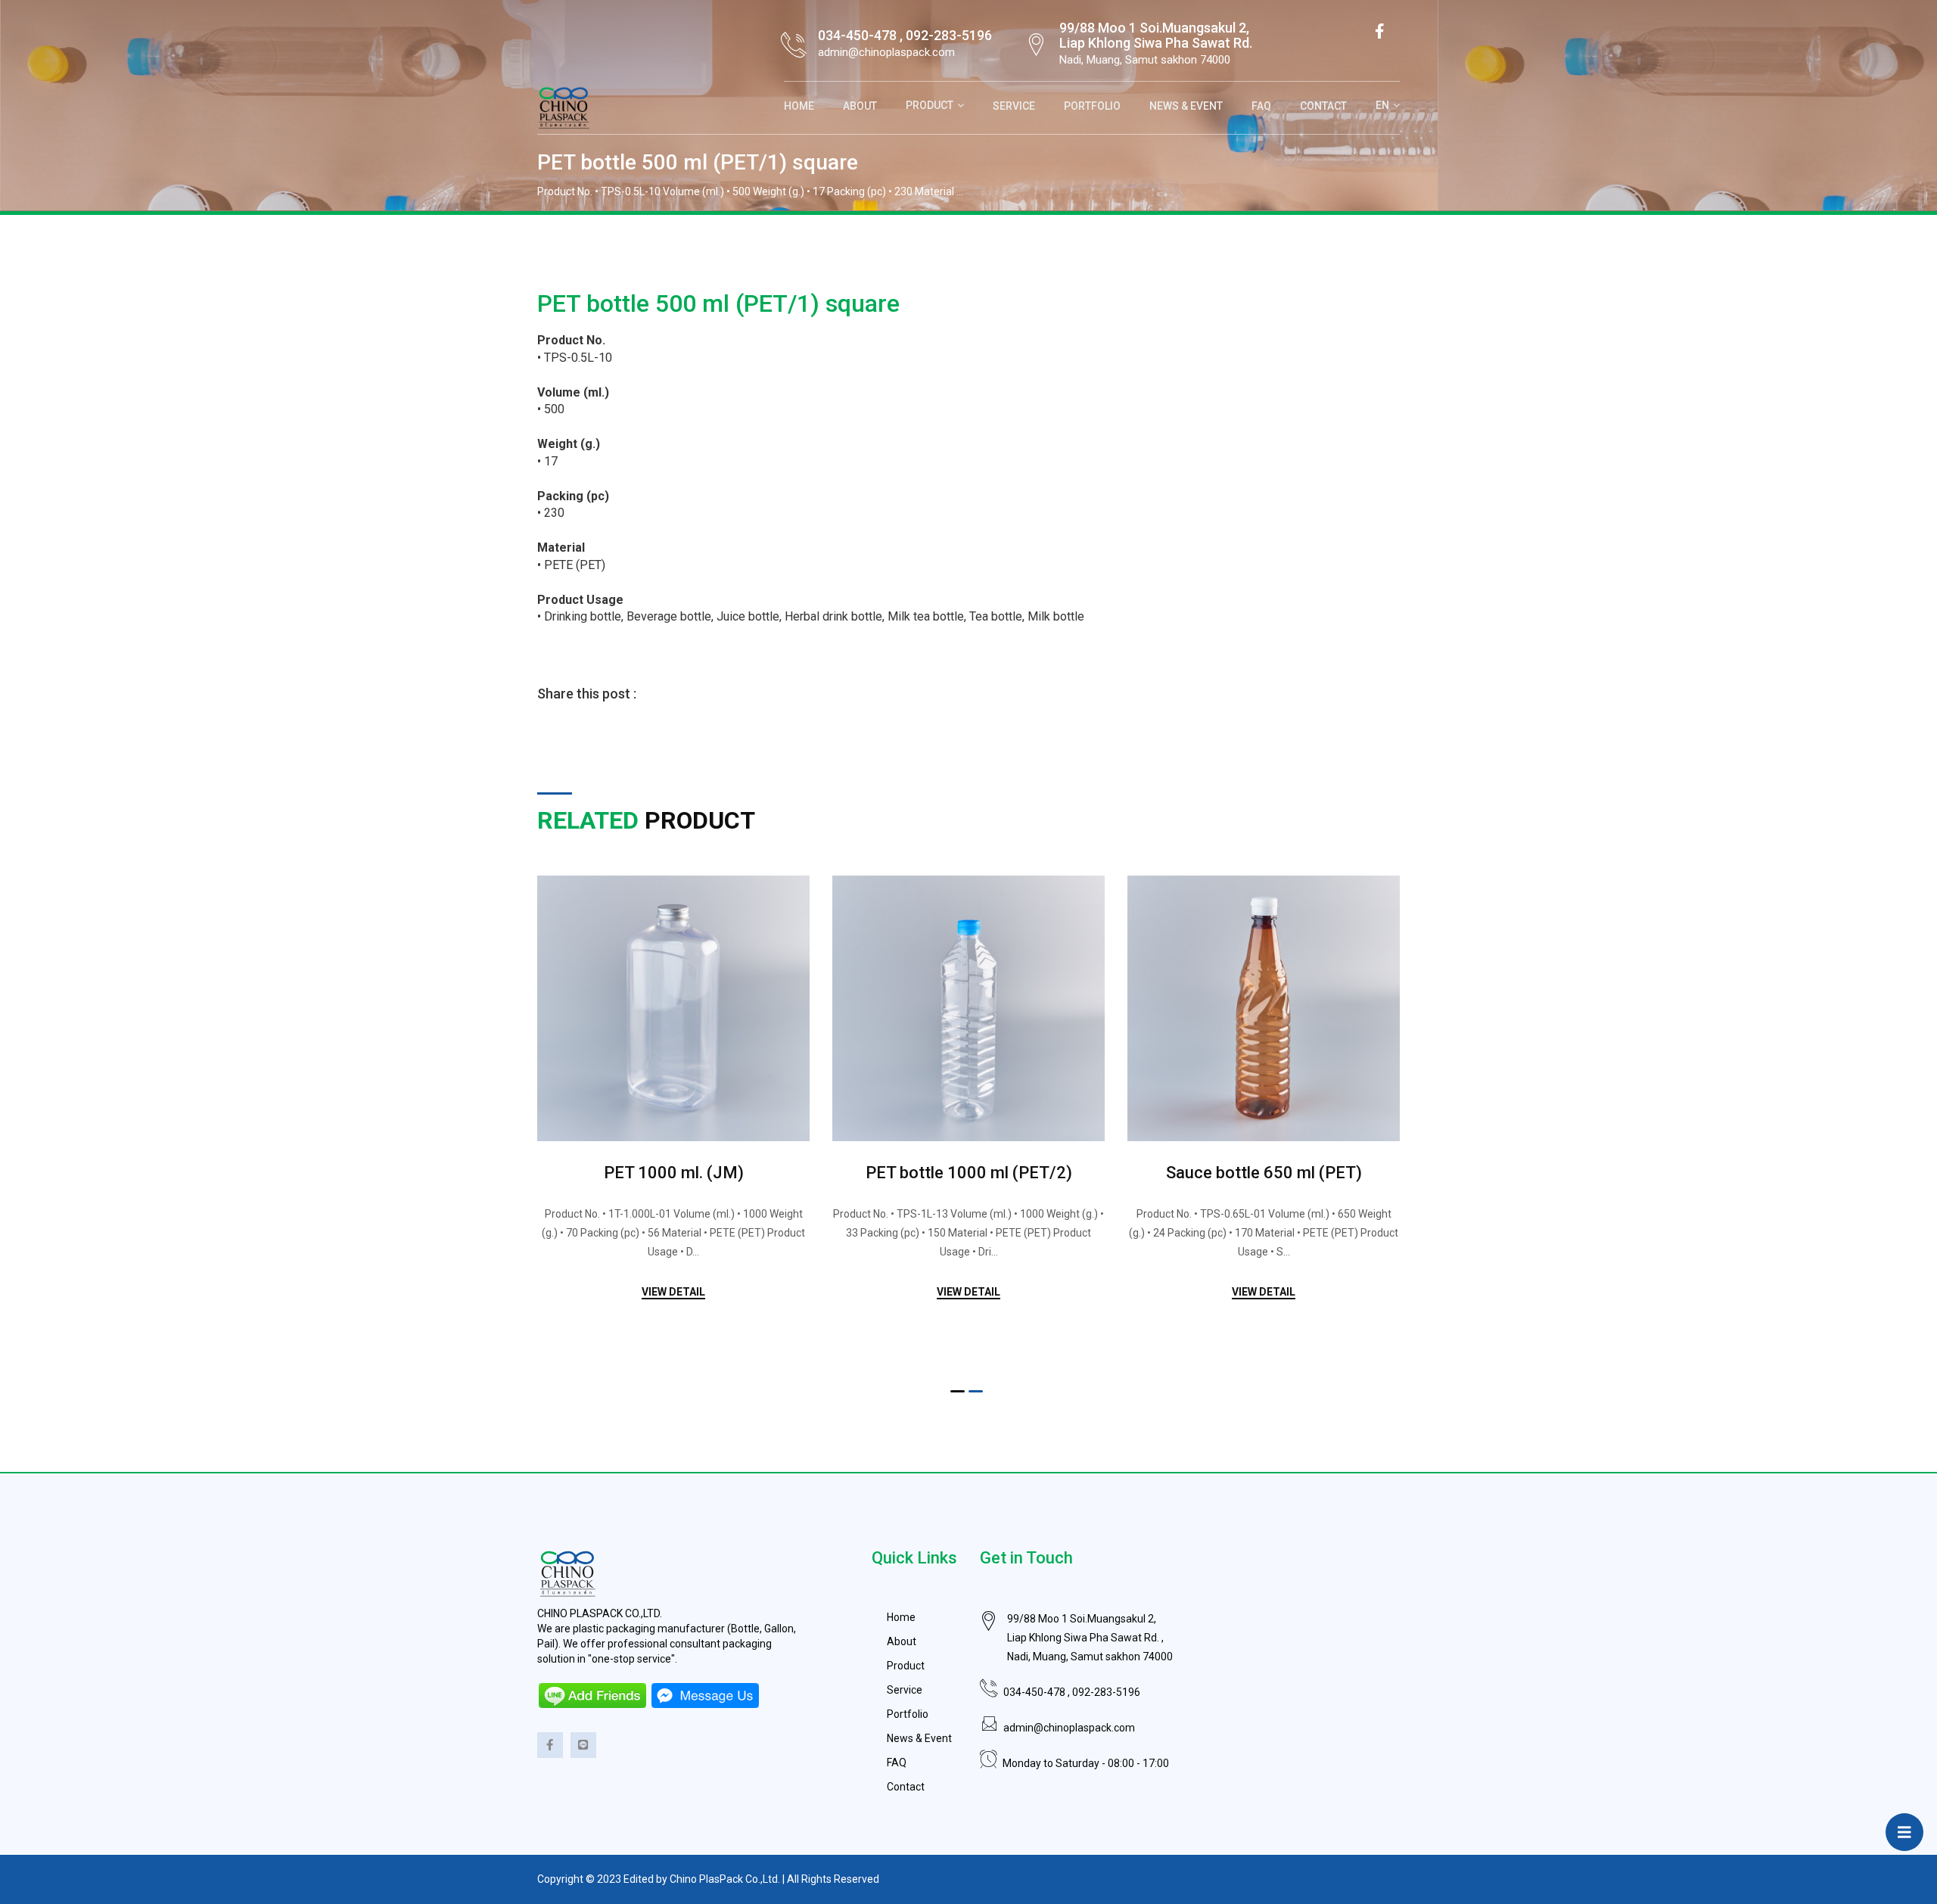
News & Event (1186, 106)
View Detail (673, 1292)
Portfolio (1092, 106)
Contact (1323, 106)
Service (1014, 106)
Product (930, 105)
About (860, 106)
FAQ (1261, 106)
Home (799, 106)
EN (1382, 105)
